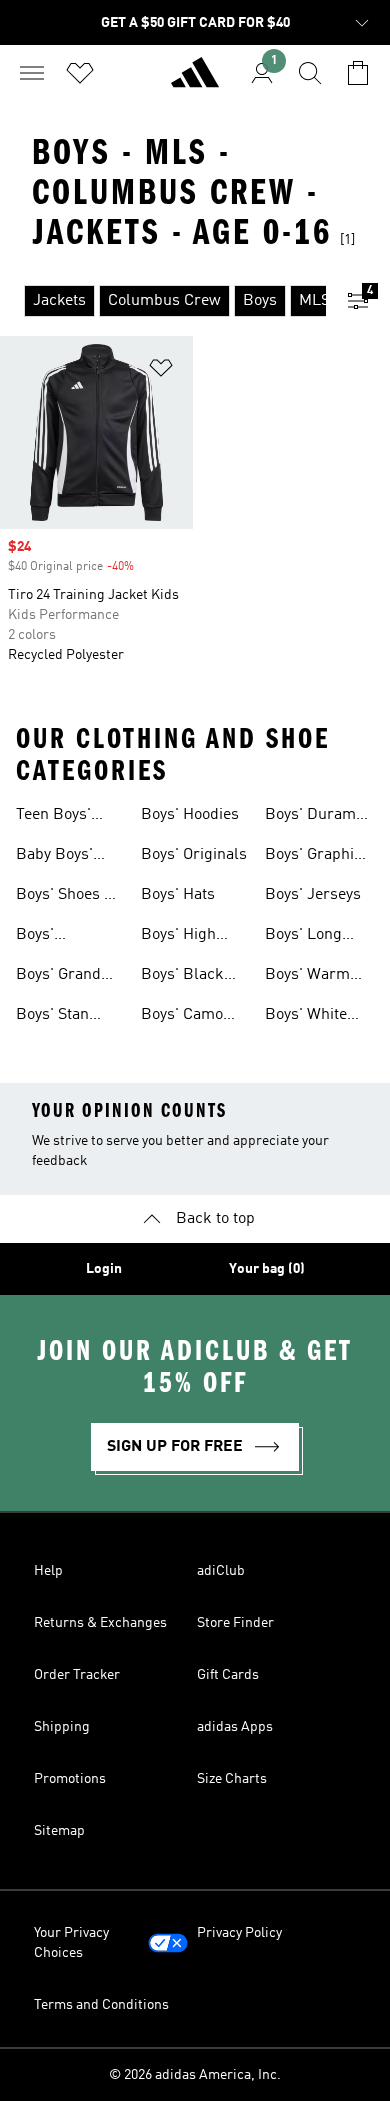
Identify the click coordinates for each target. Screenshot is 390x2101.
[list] (163, 301)
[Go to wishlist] (80, 73)
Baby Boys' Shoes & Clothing (54, 857)
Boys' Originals (194, 855)
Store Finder (235, 1623)
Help (48, 1571)
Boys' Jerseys (313, 895)
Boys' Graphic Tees (313, 857)
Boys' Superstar (51, 937)
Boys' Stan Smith (52, 1017)
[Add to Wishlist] (161, 371)
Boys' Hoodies (190, 815)
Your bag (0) (267, 1269)
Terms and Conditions (101, 2005)
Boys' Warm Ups (307, 977)
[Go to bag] (358, 73)
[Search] (310, 73)
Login (104, 1269)
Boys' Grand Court (58, 977)
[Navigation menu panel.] (32, 73)
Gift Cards (228, 1675)
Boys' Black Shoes (182, 977)
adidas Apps (235, 1727)
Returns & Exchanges (100, 1623)
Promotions (70, 1779)
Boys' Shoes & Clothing (66, 897)
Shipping (62, 1727)
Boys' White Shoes (306, 1017)
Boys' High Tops (178, 937)
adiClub (221, 1571)
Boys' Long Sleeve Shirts (310, 937)
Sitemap (59, 1831)
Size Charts (232, 1779)
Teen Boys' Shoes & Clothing (53, 817)
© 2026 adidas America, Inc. (195, 2075)
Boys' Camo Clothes (182, 1017)
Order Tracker (77, 1675)
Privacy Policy (239, 1933)
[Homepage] (195, 81)
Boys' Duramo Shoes (314, 817)
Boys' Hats (178, 895)
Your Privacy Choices (71, 1943)
